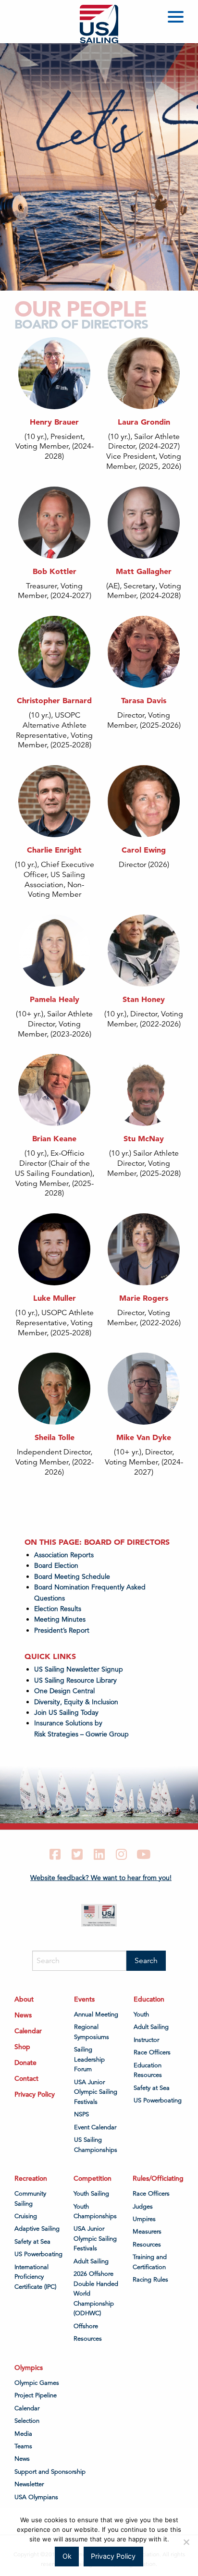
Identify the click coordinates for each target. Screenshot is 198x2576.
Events (84, 1999)
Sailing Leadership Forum (89, 2059)
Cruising (26, 2216)
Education (149, 1999)
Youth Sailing (91, 2194)
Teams (23, 2446)
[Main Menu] (177, 18)
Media (23, 2434)
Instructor (146, 2040)
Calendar (28, 2031)
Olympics (29, 2368)
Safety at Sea (152, 2088)
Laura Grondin (144, 422)
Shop (22, 2047)
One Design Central (65, 1691)
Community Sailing (30, 2198)
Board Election (56, 1565)
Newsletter (29, 2484)
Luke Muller (55, 1298)
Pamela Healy (55, 999)
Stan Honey (144, 999)
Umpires (144, 2219)
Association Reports (64, 1555)
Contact (26, 2078)
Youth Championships (95, 2211)
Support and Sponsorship (50, 2472)
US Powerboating (158, 2100)
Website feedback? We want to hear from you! (101, 1878)
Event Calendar (95, 2127)
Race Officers (152, 2052)
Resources (88, 2339)
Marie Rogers (144, 1298)
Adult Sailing (151, 2027)
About (24, 1999)
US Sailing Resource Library (75, 1680)
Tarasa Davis (144, 700)
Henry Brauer (54, 422)
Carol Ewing (144, 850)
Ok (67, 2556)
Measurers (147, 2232)
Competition (93, 2178)
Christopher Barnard (54, 700)
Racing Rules (150, 2280)
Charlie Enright (54, 850)
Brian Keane (54, 1138)
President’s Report (62, 1630)
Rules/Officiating (158, 2178)
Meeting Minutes (60, 1619)
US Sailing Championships (96, 2145)
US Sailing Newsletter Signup (79, 1669)
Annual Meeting (96, 2014)
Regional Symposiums (92, 2032)
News (23, 2015)
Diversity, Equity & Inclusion (76, 1702)
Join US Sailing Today (66, 1712)
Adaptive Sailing (37, 2229)
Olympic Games (37, 2383)
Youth (141, 2014)
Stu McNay (144, 1138)
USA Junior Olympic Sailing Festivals (96, 2092)
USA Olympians (36, 2497)
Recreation (31, 2178)
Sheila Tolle (55, 1437)
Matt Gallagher (144, 571)
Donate (25, 2063)
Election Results (58, 1609)
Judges (143, 2207)
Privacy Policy (35, 2094)
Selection (27, 2421)
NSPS (81, 2114)
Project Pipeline (36, 2395)
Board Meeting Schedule (72, 1576)
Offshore (86, 2326)
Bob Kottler (55, 571)
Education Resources (148, 2070)
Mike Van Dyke (144, 1437)
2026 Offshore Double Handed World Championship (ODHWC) (96, 2294)
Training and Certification (150, 2262)
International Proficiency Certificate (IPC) (35, 2277)
